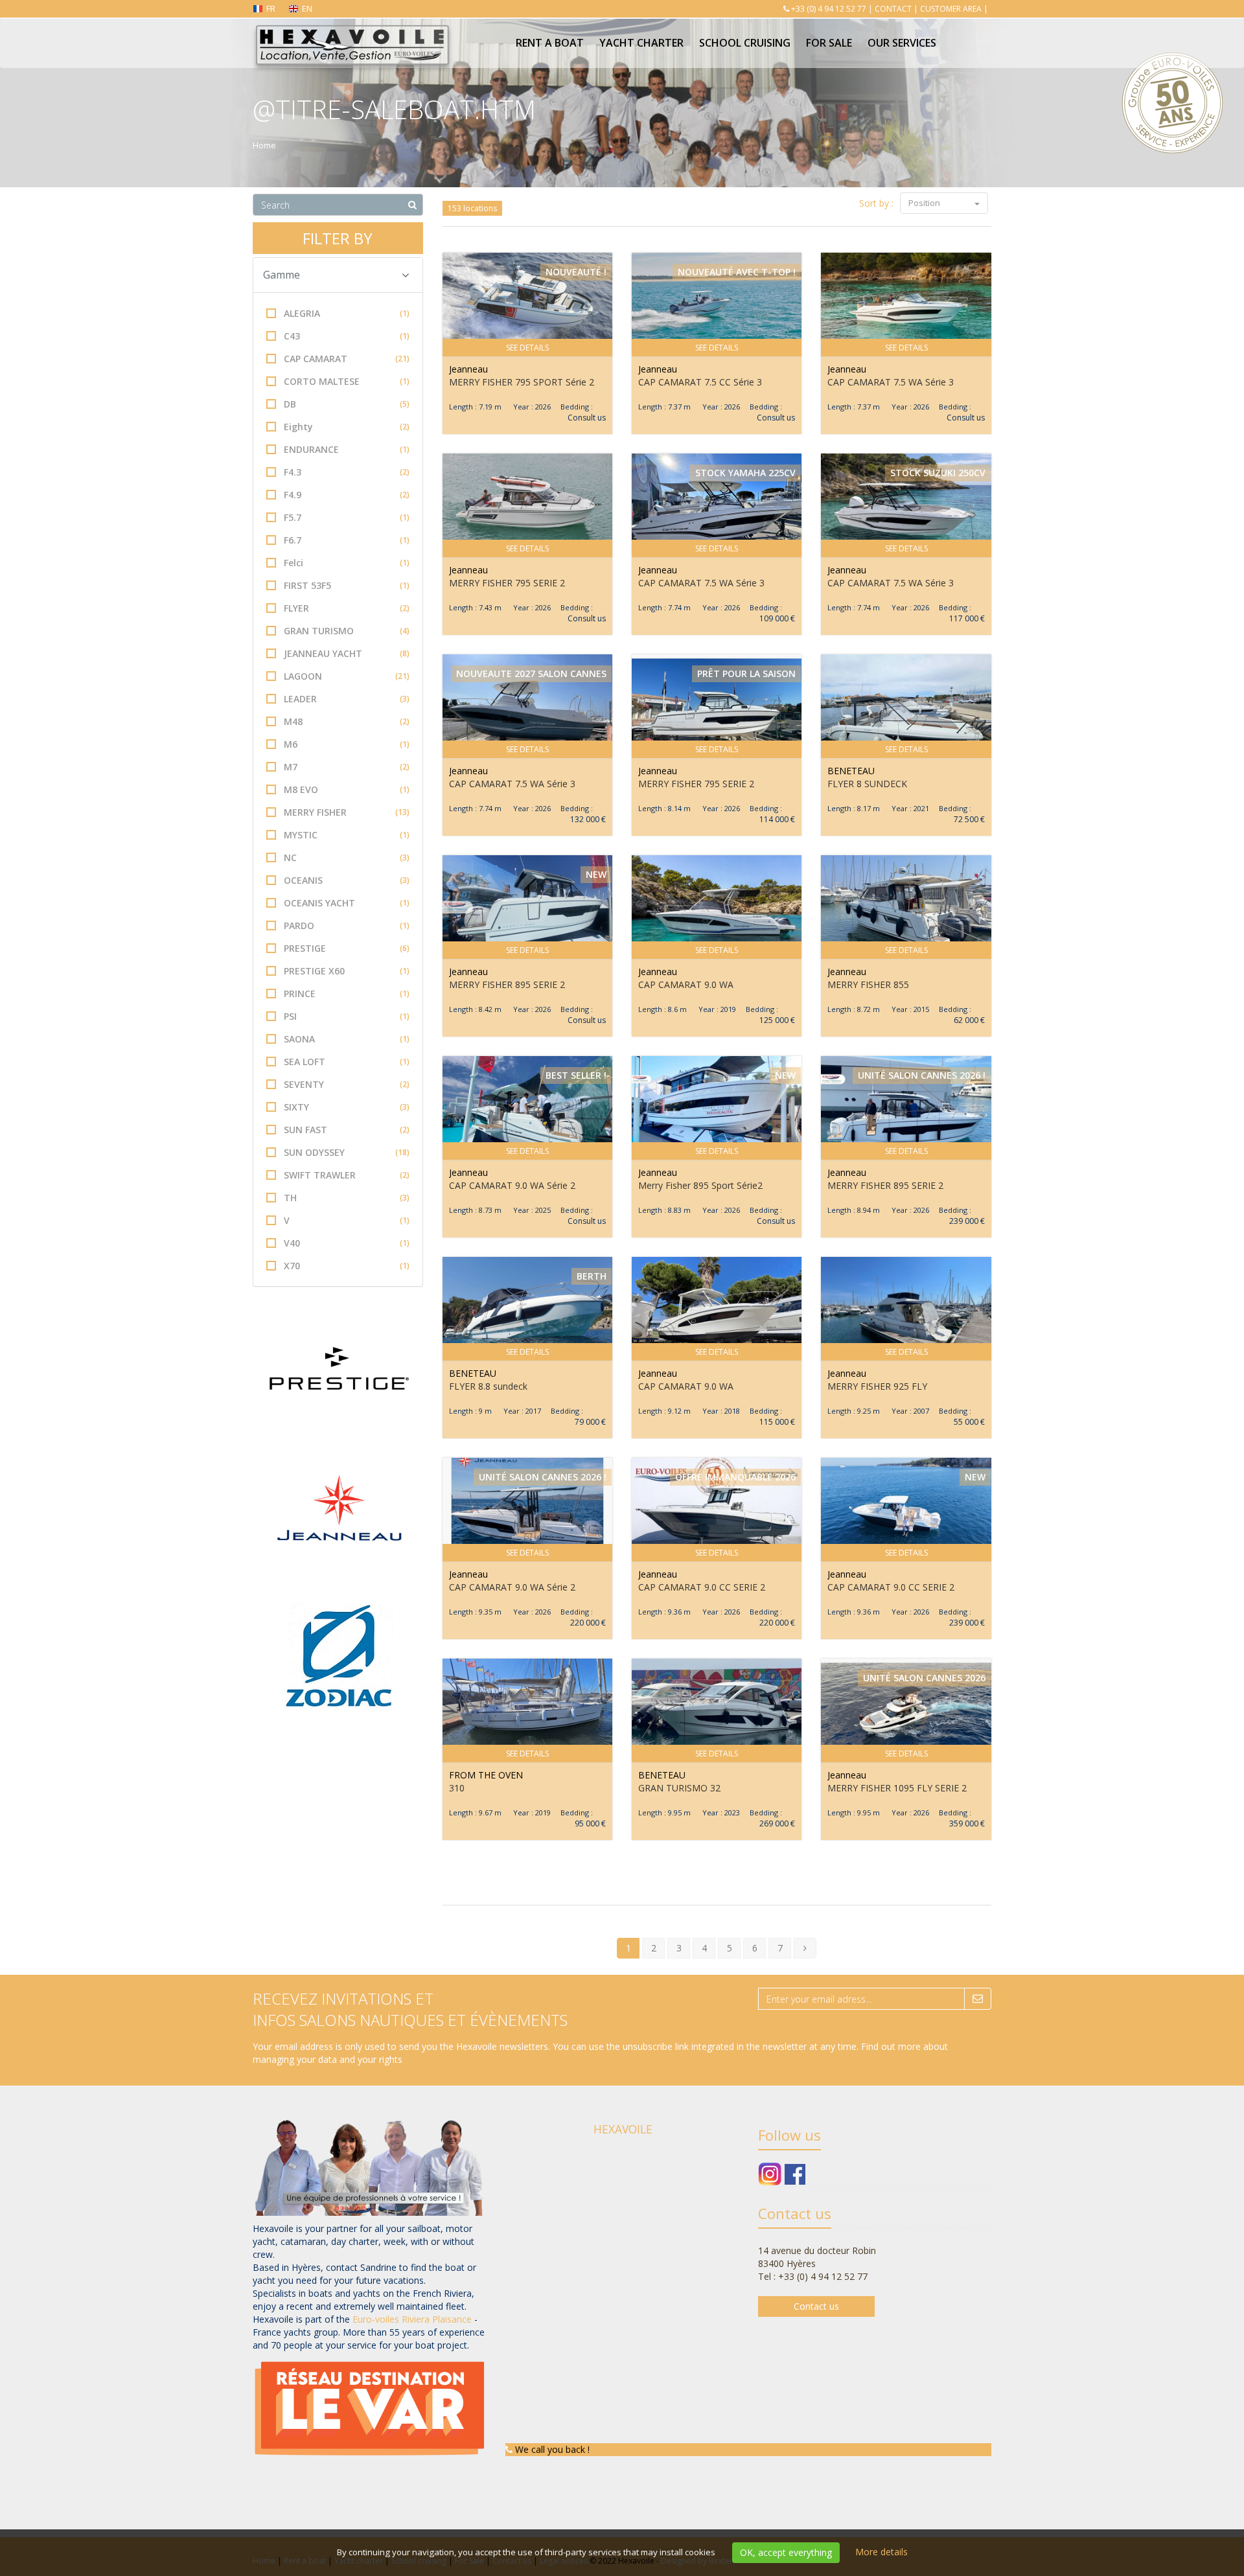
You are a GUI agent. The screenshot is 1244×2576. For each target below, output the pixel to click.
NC (347, 857)
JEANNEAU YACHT (347, 653)
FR (271, 8)
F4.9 (347, 495)
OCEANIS (347, 880)
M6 (347, 744)
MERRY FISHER (347, 812)
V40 (347, 1243)
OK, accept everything (786, 2552)
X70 (347, 1266)
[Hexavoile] (351, 34)
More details (881, 2552)
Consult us (587, 418)
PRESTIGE (347, 948)
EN (307, 8)
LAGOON (347, 676)
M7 (347, 767)
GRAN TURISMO (347, 631)
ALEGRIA (347, 313)
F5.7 (347, 517)
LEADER (347, 699)
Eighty (347, 427)
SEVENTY (347, 1084)
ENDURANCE (347, 449)
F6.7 (347, 540)
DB (347, 404)
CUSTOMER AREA (951, 9)
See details (527, 348)
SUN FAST (347, 1130)
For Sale (829, 43)
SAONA (347, 1039)
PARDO (347, 926)
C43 (347, 336)
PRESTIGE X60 (347, 971)
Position (925, 203)
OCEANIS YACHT (347, 903)
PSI (347, 1016)
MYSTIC (347, 835)
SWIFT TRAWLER (347, 1175)
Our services (902, 43)
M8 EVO (347, 789)
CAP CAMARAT (347, 359)
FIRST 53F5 (347, 585)
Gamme (282, 275)
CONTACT (893, 9)
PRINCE (347, 994)
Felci (347, 563)
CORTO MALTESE (347, 381)
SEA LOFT (347, 1062)
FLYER (347, 608)
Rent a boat (550, 43)
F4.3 (347, 472)
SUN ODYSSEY (347, 1152)
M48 (347, 721)
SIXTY (347, 1107)
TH (347, 1198)
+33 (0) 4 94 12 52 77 (829, 9)
